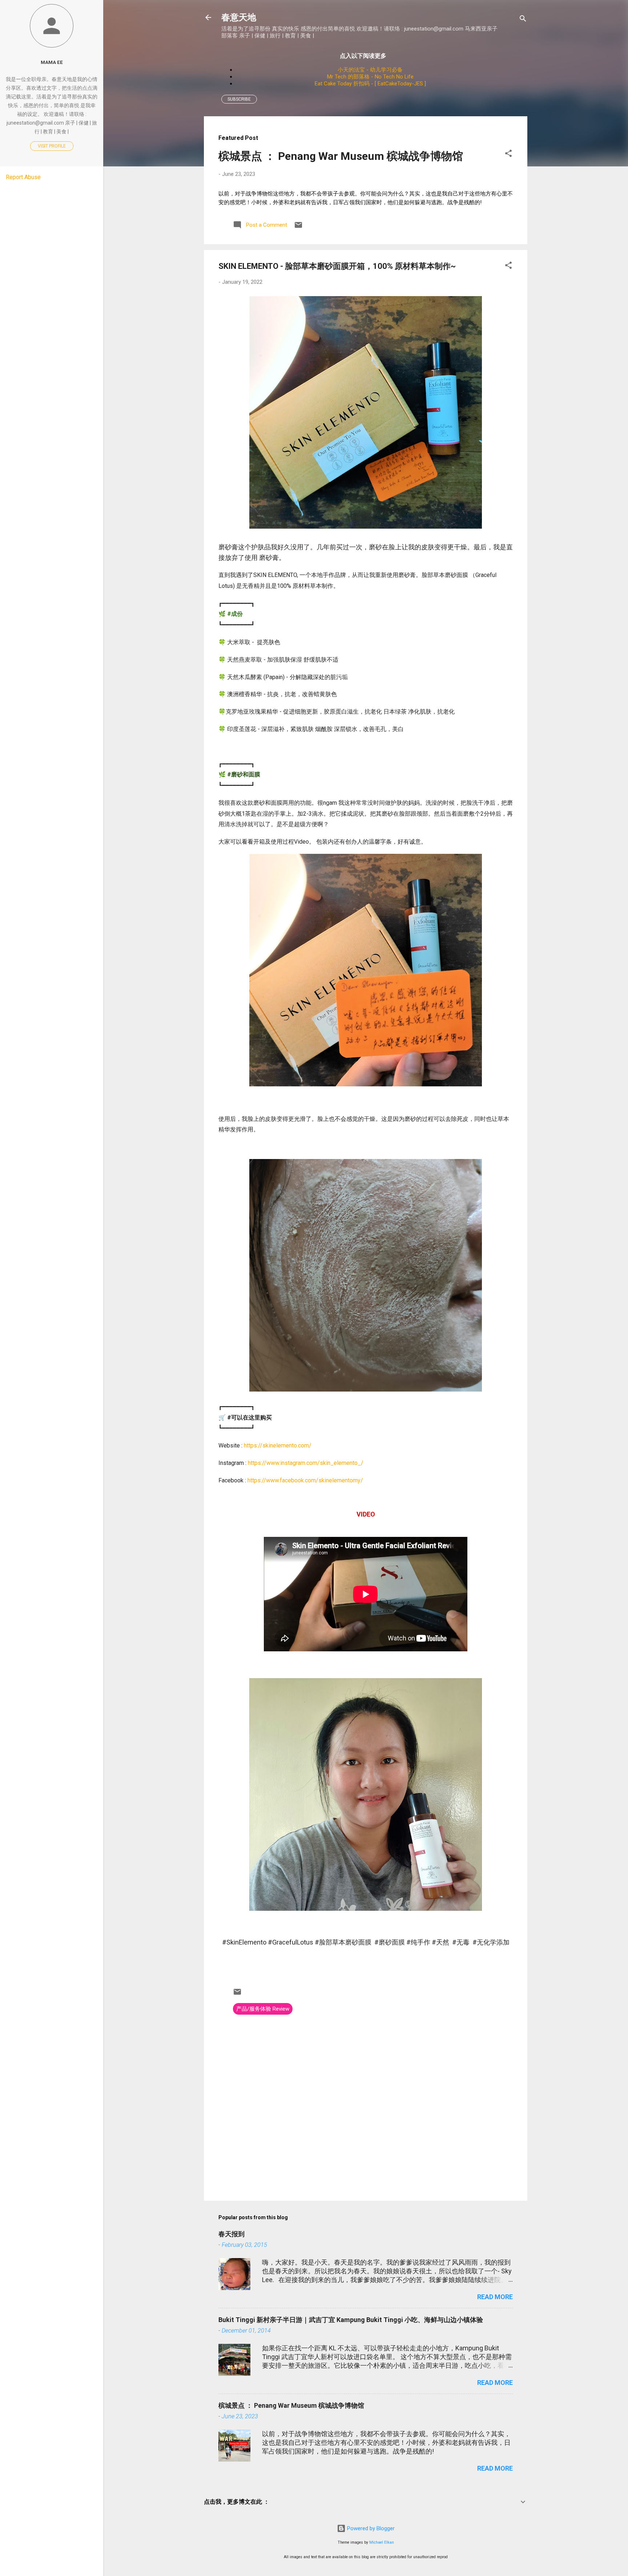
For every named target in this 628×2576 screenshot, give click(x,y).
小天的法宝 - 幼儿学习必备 (370, 70)
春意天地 (239, 17)
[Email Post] (298, 227)
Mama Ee (52, 62)
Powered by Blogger (370, 2528)
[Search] (523, 20)
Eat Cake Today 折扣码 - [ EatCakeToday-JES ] (370, 84)
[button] (508, 155)
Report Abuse (23, 177)
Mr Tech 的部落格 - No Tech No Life (370, 77)
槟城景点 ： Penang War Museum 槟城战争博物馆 (341, 156)
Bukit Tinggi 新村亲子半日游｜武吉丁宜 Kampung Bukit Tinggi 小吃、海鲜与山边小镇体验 (351, 2320)
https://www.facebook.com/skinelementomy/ (305, 1480)
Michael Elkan (382, 2542)
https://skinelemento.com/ (278, 1446)
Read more (495, 2297)
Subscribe (239, 99)
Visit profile (52, 146)
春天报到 (232, 2234)
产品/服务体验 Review (263, 2009)
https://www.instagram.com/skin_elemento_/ (306, 1463)
